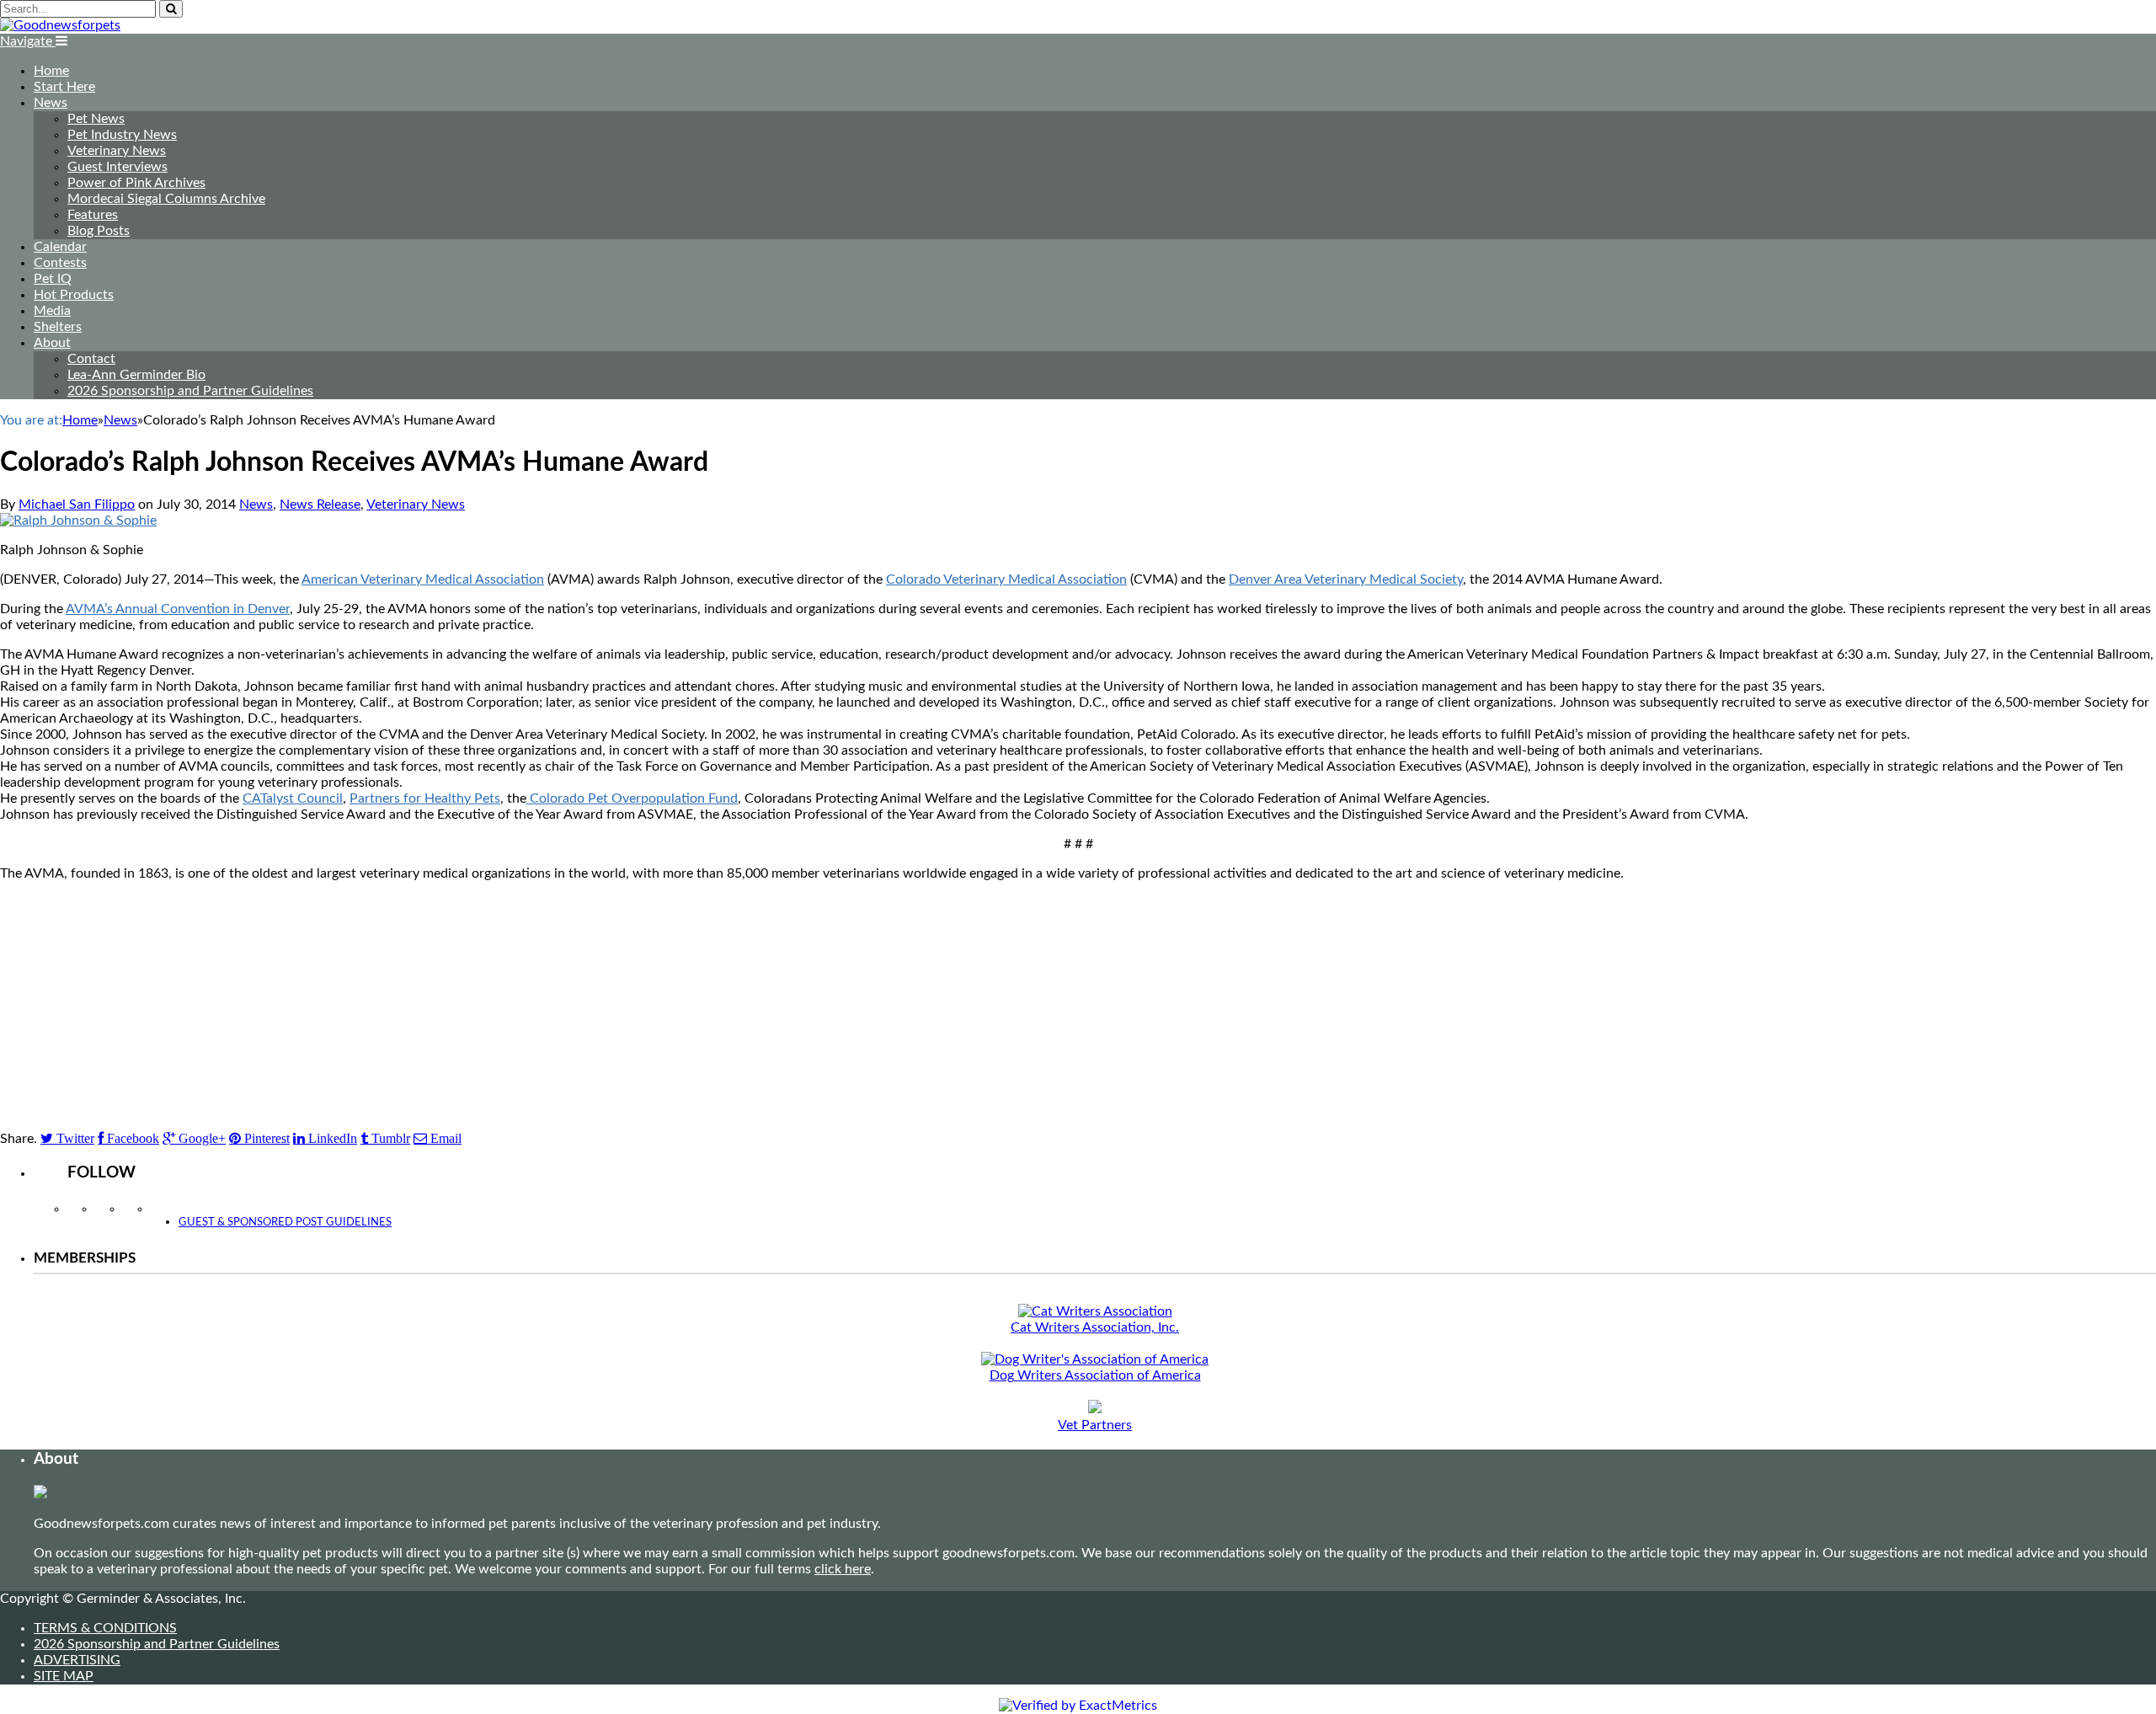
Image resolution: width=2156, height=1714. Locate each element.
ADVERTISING (77, 1660)
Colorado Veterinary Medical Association (1006, 579)
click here (843, 1569)
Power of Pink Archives (136, 183)
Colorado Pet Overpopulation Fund (632, 798)
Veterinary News (117, 151)
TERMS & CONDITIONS (105, 1628)
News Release (320, 505)
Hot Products (74, 295)
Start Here (64, 87)
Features (93, 215)
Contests (60, 263)
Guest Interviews (117, 167)
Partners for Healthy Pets (425, 798)
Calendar (60, 247)
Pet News (96, 119)
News (51, 103)
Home (51, 71)
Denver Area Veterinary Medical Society (1346, 579)
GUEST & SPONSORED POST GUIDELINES (285, 1223)
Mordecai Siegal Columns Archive (166, 199)
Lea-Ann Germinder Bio (136, 375)
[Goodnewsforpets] (60, 25)
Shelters (58, 327)
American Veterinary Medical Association (423, 579)
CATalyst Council (293, 798)
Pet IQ (53, 279)
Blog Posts (99, 231)
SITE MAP (64, 1676)
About (52, 343)
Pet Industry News (122, 135)
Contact (91, 359)
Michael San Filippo (77, 505)
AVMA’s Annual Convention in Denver (178, 609)
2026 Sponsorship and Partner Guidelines (190, 391)
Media (52, 311)
